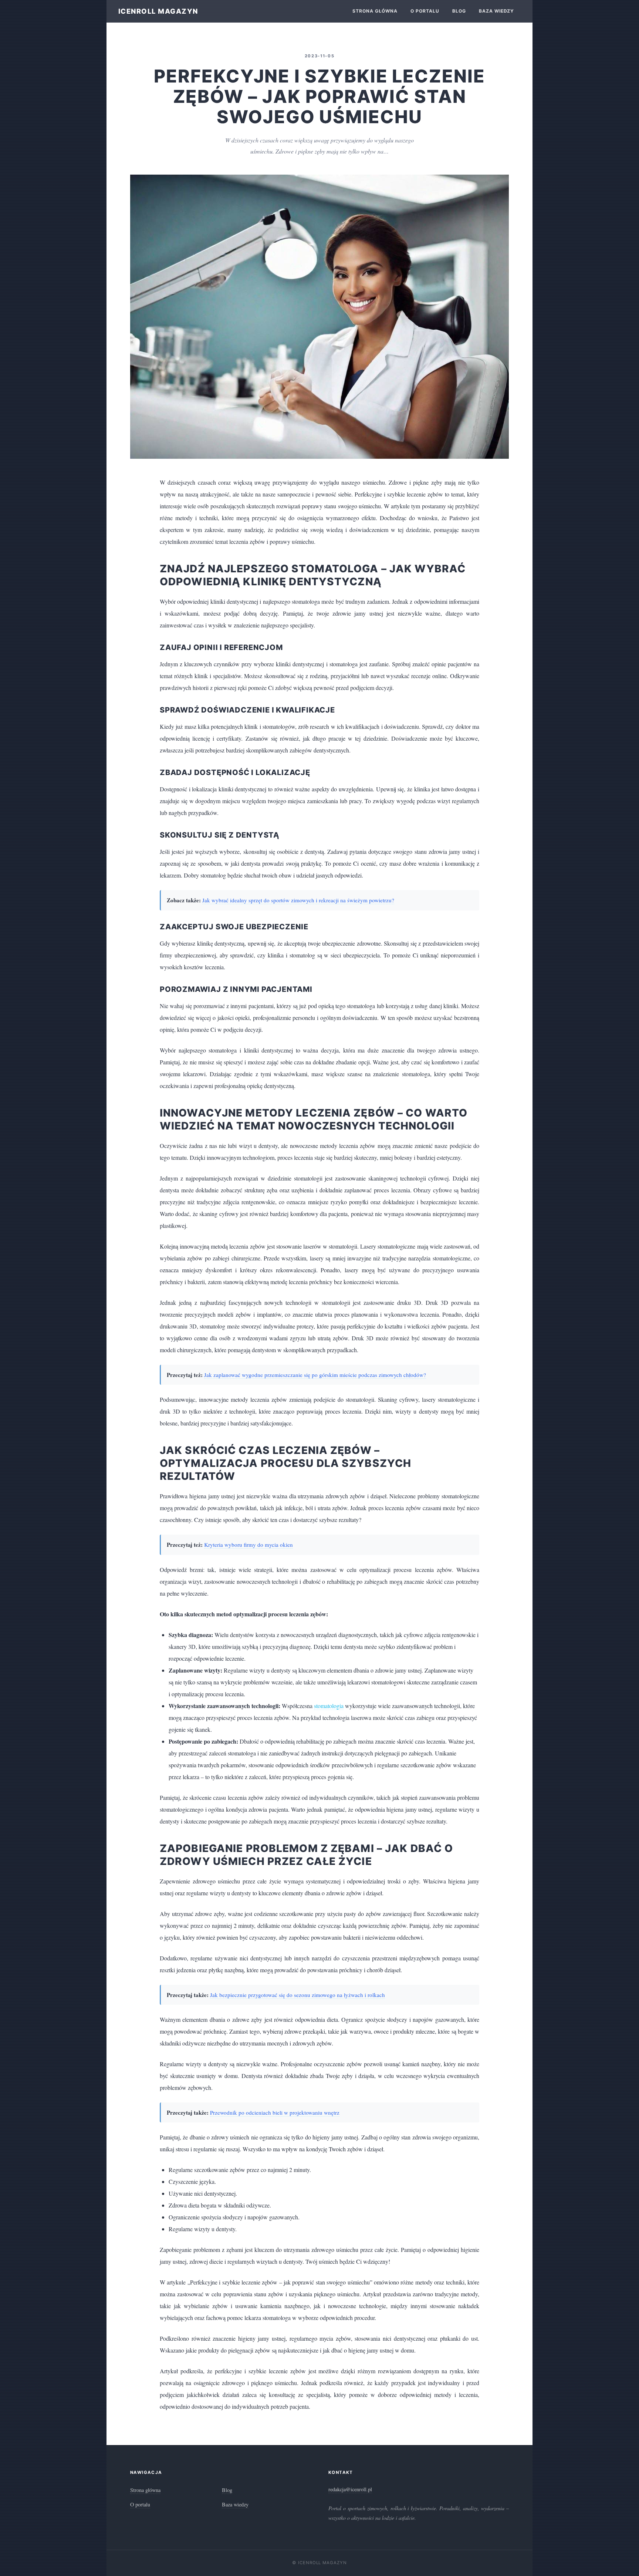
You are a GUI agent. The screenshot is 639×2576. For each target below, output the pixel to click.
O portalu (425, 11)
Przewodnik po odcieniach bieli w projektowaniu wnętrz (275, 2112)
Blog (459, 11)
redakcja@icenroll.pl (350, 2489)
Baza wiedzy (497, 11)
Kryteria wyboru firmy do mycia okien (248, 1545)
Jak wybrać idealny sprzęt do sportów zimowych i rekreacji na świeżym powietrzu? (298, 900)
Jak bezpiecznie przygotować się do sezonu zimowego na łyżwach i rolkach (297, 1995)
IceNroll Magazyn (158, 11)
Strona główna (375, 11)
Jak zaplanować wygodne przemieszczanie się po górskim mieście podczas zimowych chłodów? (315, 1375)
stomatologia (329, 1706)
